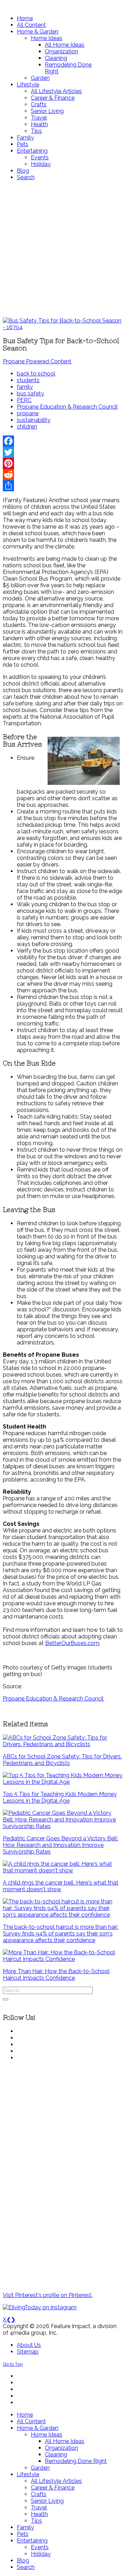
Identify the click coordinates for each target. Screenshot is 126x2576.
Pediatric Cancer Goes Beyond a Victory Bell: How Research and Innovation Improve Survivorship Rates (60, 1845)
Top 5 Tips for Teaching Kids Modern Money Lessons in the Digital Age (60, 1797)
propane (28, 413)
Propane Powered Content (37, 361)
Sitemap (28, 2352)
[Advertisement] (63, 249)
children (27, 427)
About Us (29, 2345)
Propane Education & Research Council (67, 407)
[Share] (63, 486)
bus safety (30, 393)
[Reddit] (63, 475)
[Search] (6, 1999)
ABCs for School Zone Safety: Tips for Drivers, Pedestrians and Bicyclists (62, 1760)
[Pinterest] (63, 463)
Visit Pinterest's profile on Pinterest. (48, 2295)
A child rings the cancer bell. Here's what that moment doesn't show (61, 1886)
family (25, 387)
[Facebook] (63, 441)
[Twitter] (63, 452)
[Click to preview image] (63, 327)
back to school (36, 374)
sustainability (34, 420)
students (28, 380)
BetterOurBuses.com (72, 1643)
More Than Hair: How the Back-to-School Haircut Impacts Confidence (56, 1975)
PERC (24, 400)
